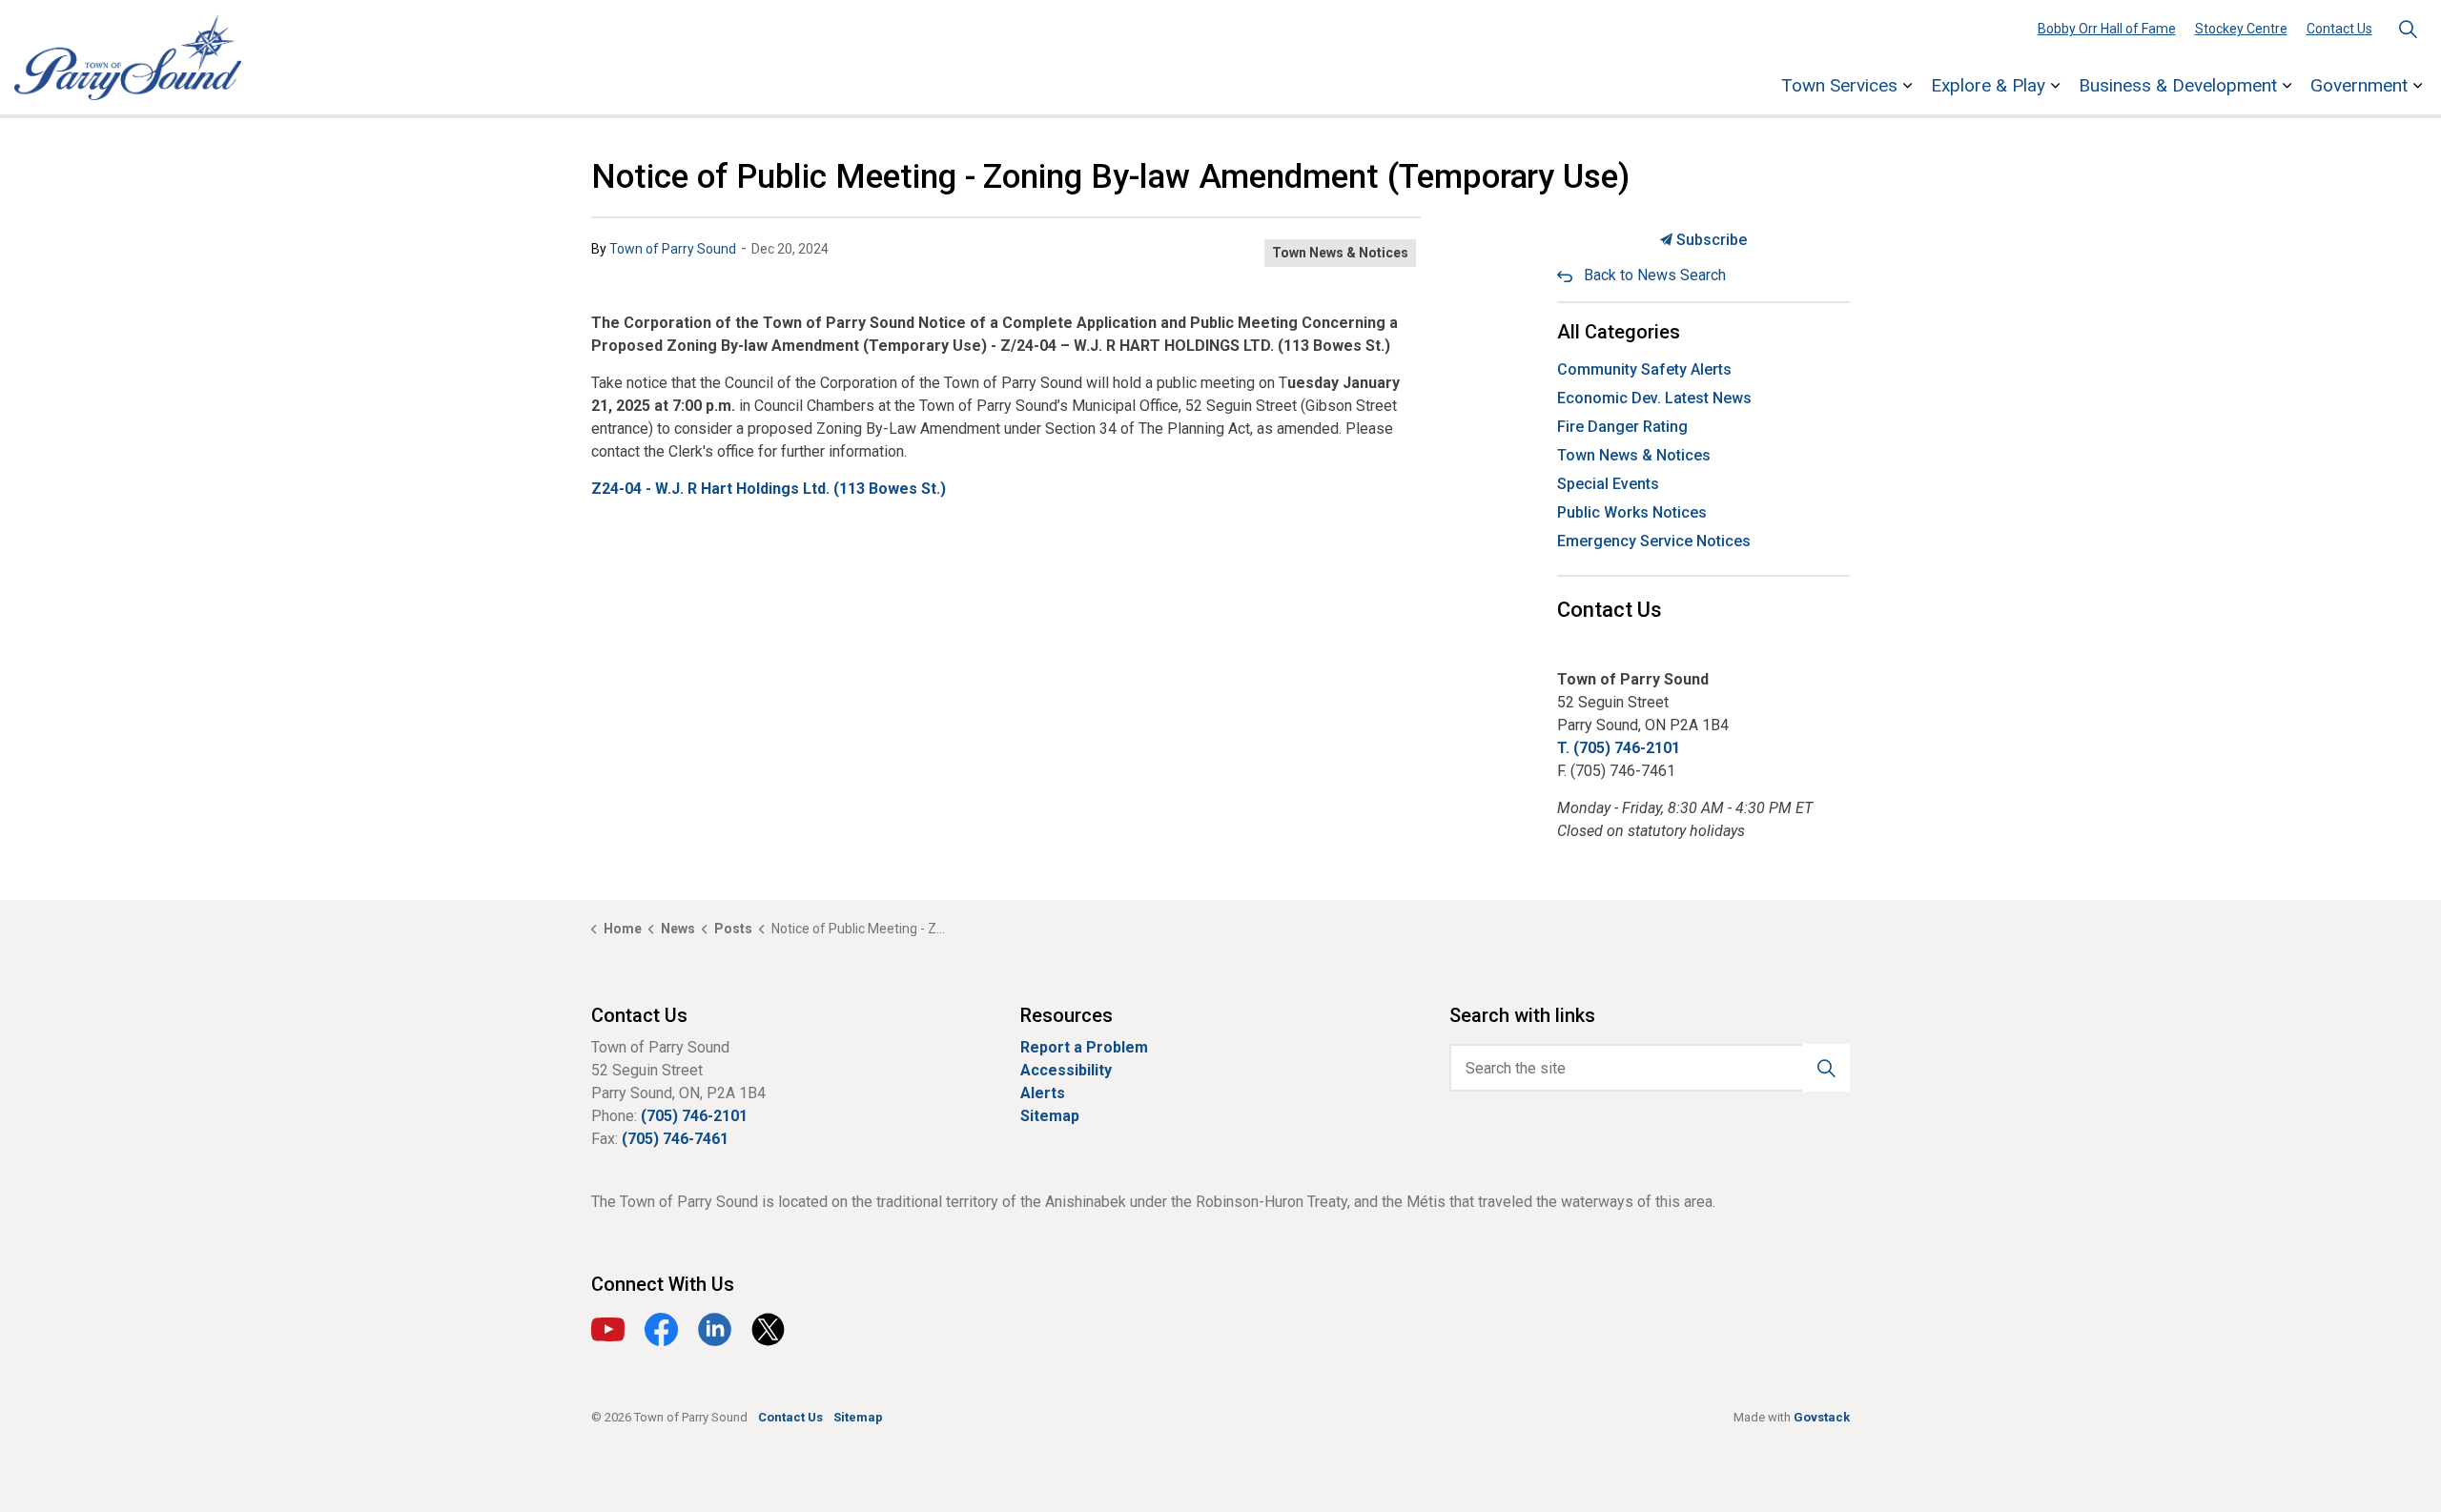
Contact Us (2339, 29)
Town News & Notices (1340, 253)
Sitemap (1050, 1116)
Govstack (1822, 1417)
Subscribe (1710, 240)
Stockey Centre (2241, 29)
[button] (1826, 1068)
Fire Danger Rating (1622, 427)
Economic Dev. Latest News (1654, 398)
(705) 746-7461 (675, 1139)
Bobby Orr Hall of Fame (2107, 29)
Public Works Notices (1632, 512)
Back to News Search (1655, 275)
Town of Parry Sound (673, 249)
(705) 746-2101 (694, 1116)
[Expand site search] (2408, 29)
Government (2359, 85)
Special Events (1608, 484)
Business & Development (2178, 85)
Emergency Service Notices (1654, 541)
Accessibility (1066, 1070)
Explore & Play (1988, 85)
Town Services (1839, 85)
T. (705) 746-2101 (1619, 748)
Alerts (1043, 1093)
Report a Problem (1084, 1047)
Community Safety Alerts (1644, 369)
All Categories (1619, 332)
